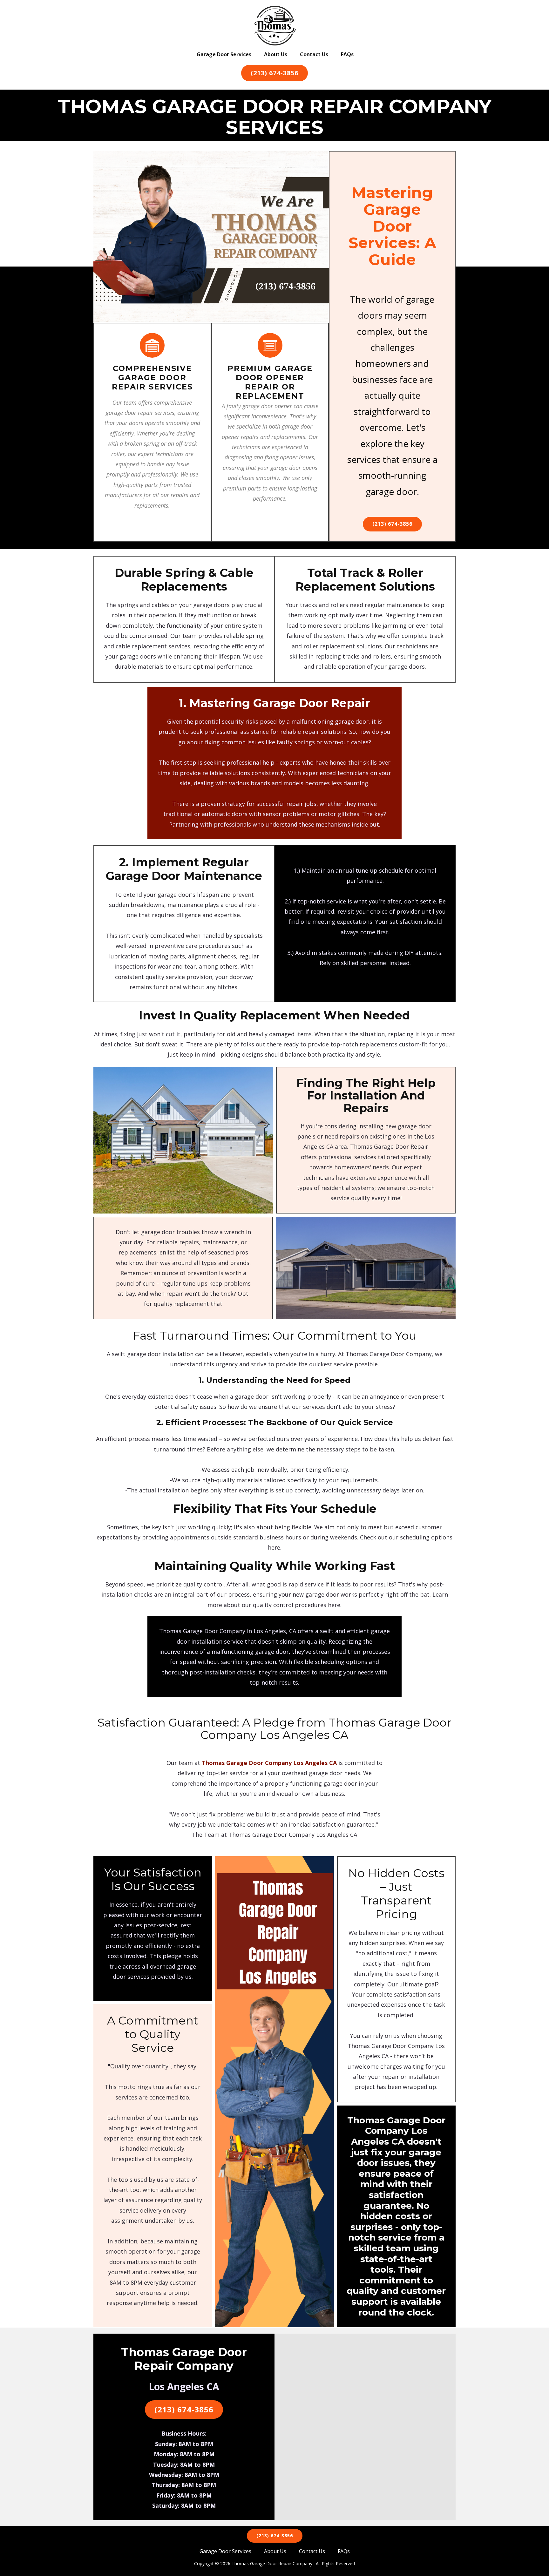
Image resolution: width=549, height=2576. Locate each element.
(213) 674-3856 (274, 73)
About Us (276, 54)
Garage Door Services (224, 54)
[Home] (275, 26)
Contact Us (314, 54)
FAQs (347, 54)
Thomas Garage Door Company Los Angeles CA (269, 1763)
